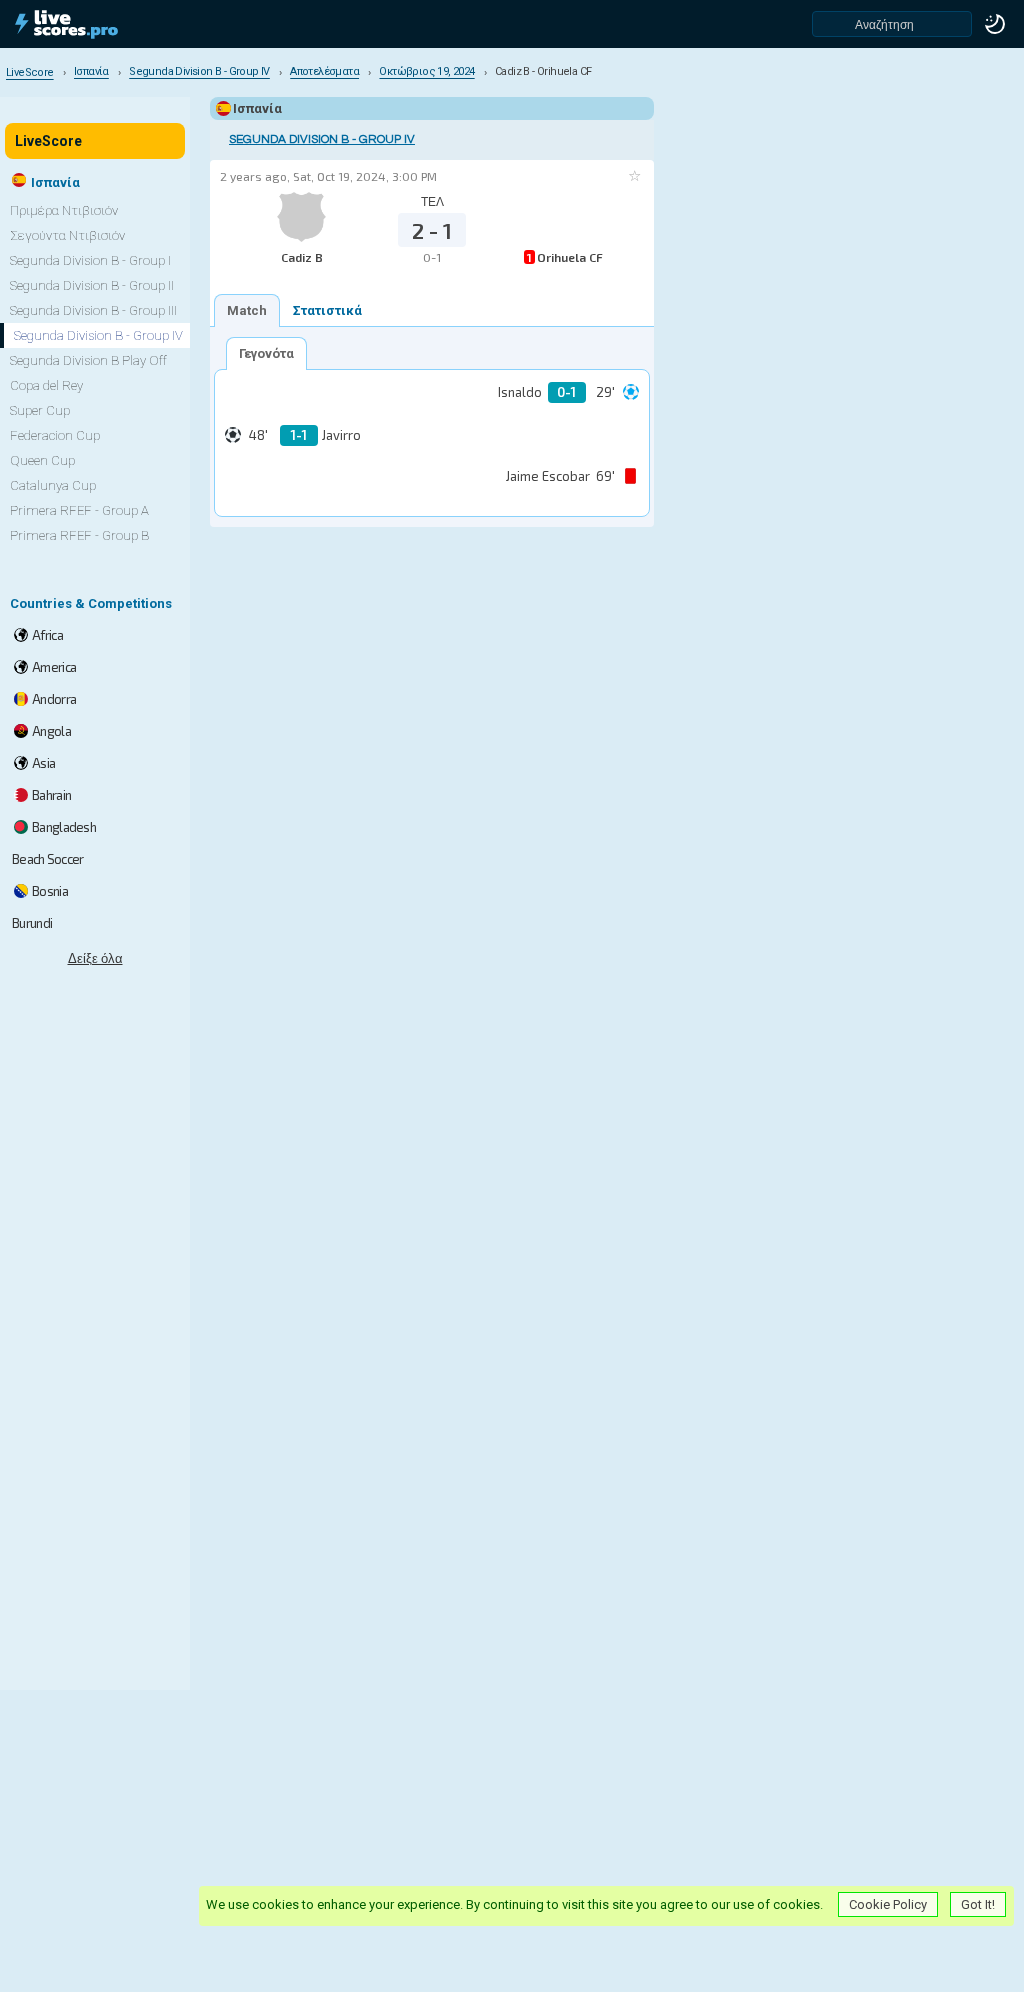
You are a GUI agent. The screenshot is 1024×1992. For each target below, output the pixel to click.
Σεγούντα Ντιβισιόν (67, 235)
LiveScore (48, 141)
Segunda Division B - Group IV (322, 139)
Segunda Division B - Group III (93, 310)
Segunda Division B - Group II (92, 285)
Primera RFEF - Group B (79, 535)
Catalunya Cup (53, 485)
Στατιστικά (327, 310)
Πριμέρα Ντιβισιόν (64, 210)
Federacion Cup (55, 435)
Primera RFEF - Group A (79, 510)
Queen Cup (42, 460)
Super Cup (40, 410)
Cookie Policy (888, 1904)
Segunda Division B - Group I (90, 260)
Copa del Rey (46, 385)
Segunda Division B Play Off (88, 360)
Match (247, 310)
